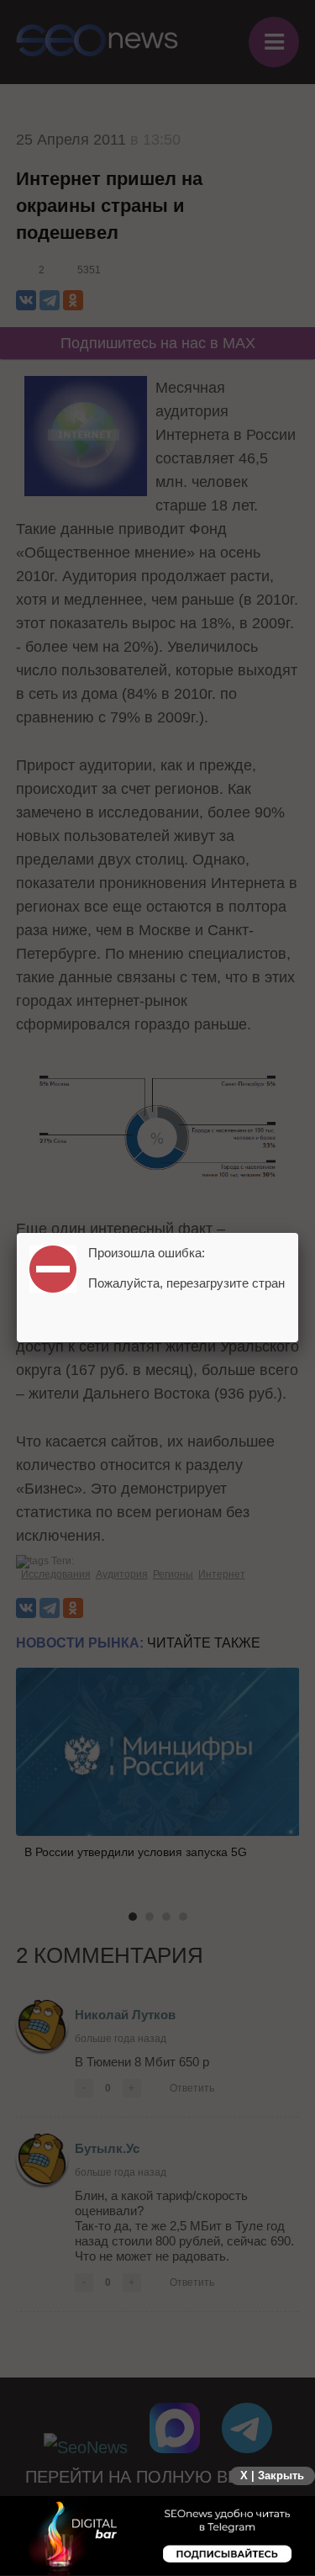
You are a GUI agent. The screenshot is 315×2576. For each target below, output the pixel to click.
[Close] (298, 1233)
